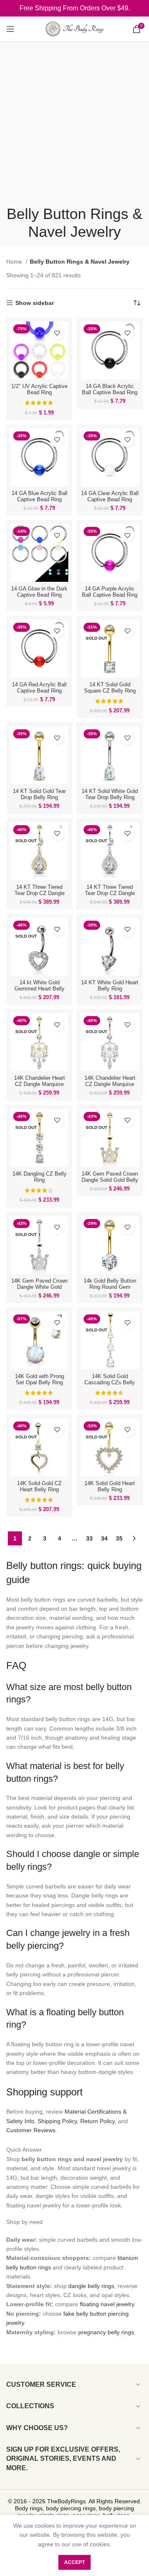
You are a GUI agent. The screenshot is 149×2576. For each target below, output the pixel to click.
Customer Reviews (31, 2130)
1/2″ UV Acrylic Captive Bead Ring (39, 389)
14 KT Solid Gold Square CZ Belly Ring (110, 688)
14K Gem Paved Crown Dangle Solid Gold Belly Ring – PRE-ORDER (110, 1180)
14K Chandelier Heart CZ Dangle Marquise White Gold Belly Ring (110, 1084)
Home (15, 262)
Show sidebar (35, 303)
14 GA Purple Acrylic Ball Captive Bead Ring (110, 592)
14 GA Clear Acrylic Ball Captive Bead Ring (110, 496)
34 (104, 1538)
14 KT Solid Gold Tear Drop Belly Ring (39, 794)
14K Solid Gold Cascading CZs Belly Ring (110, 1383)
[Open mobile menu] (10, 29)
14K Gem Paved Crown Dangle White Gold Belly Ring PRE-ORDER (39, 1287)
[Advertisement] (74, 126)
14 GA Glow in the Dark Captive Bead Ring (39, 592)
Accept (74, 2562)
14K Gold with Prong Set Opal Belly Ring (40, 1380)
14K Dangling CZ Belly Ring (40, 1177)
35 (119, 1538)
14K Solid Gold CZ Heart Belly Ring (39, 1487)
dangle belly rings (91, 2286)
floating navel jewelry (107, 2304)
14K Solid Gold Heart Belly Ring (110, 1487)
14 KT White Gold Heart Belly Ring (110, 986)
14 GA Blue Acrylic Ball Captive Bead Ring (40, 496)
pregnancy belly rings (106, 2332)
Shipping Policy (57, 2121)
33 (89, 1538)
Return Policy (97, 2121)
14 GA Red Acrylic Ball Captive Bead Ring (39, 688)
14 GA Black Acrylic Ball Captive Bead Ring (110, 389)
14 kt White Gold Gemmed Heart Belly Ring (40, 989)
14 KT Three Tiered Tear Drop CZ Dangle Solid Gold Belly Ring (40, 893)
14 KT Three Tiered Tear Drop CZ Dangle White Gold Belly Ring (110, 893)
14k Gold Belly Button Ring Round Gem (110, 1284)
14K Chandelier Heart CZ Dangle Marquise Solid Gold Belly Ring (40, 1084)
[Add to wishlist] (57, 333)
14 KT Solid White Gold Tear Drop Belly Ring (110, 794)
